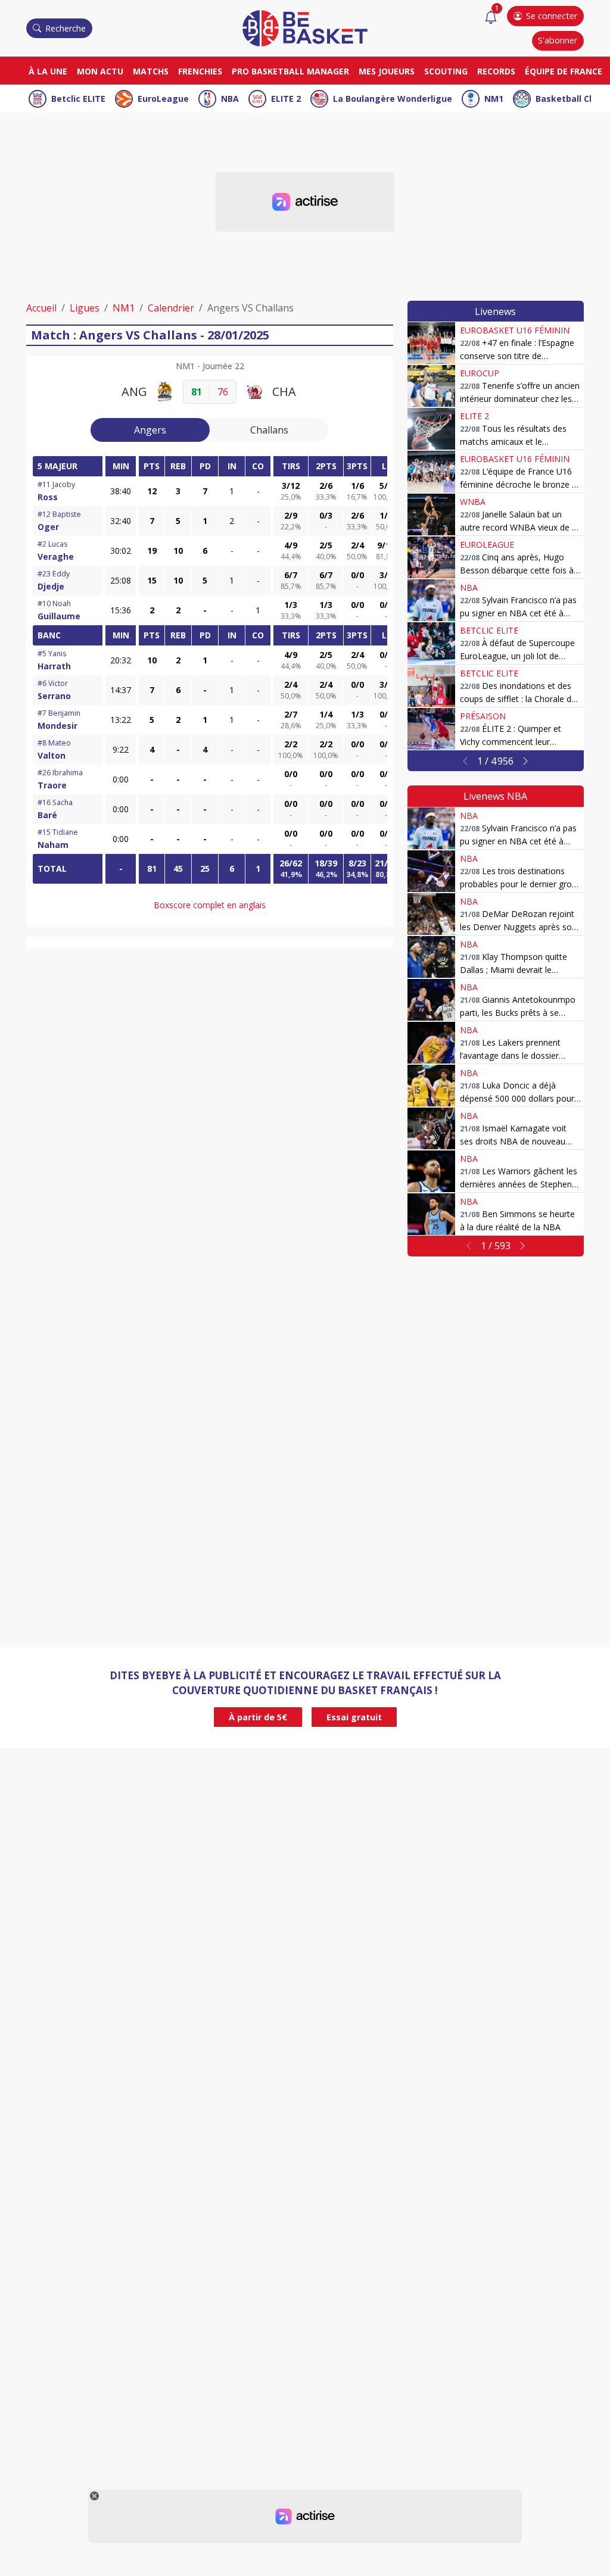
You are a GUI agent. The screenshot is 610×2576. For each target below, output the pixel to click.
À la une (48, 71)
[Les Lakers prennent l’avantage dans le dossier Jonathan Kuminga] (431, 1043)
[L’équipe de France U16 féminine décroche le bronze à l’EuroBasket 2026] (431, 472)
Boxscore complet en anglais (210, 905)
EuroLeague (163, 99)
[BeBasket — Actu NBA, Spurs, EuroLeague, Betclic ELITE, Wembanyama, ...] (305, 27)
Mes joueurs (387, 71)
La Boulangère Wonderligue (393, 99)
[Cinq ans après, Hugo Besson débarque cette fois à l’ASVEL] (431, 557)
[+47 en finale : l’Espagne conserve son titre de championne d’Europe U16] (431, 343)
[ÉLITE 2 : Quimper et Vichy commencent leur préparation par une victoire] (431, 729)
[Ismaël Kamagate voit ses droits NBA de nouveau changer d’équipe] (431, 1128)
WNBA (473, 502)
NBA (230, 99)
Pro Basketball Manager (290, 71)
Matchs (151, 71)
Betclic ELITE (78, 99)
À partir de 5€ (258, 1717)
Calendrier (171, 308)
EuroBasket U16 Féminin (515, 330)
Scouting (446, 71)
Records (496, 71)
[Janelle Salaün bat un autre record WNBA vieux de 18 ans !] (431, 514)
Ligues (85, 308)
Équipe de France (564, 71)
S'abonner (558, 40)
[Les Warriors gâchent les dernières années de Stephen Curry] (431, 1171)
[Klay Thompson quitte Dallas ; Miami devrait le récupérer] (431, 957)
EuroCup (480, 373)
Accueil (41, 308)
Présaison (483, 716)
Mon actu (100, 71)
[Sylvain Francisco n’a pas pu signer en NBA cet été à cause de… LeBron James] (431, 600)
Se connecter (552, 16)
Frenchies (200, 71)
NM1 (494, 99)
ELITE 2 (286, 99)
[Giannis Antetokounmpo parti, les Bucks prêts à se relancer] (431, 1000)
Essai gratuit (354, 1717)
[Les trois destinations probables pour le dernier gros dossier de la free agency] (431, 871)
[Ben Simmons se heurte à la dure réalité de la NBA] (431, 1214)
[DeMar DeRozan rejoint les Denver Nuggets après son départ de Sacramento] (431, 914)
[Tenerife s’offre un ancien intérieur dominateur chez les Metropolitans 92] (431, 386)
